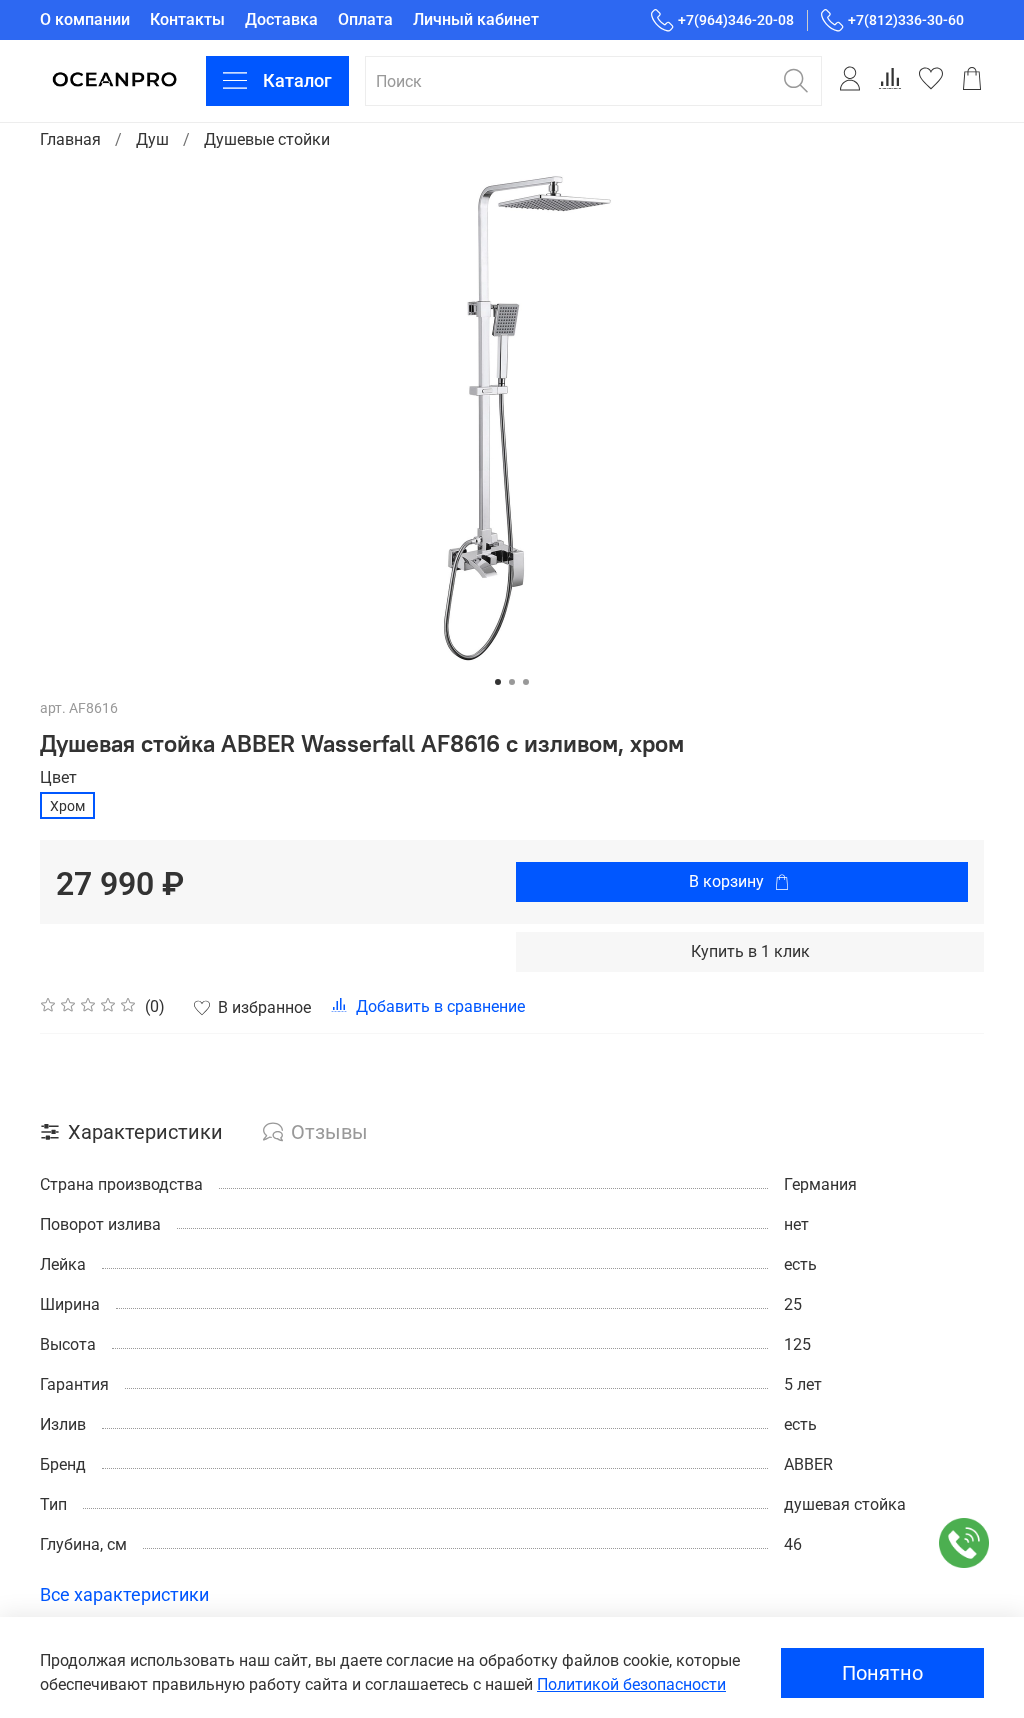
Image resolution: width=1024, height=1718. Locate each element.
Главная (70, 139)
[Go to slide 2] (512, 682)
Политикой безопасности (631, 1684)
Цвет (58, 777)
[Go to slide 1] (498, 682)
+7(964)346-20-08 (736, 20)
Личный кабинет (476, 19)
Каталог (297, 80)
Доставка (281, 19)
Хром (67, 806)
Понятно (882, 1673)
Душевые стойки (267, 139)
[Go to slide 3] (526, 682)
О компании (85, 19)
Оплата (365, 19)
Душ (152, 139)
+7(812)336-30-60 (906, 20)
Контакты (187, 19)
